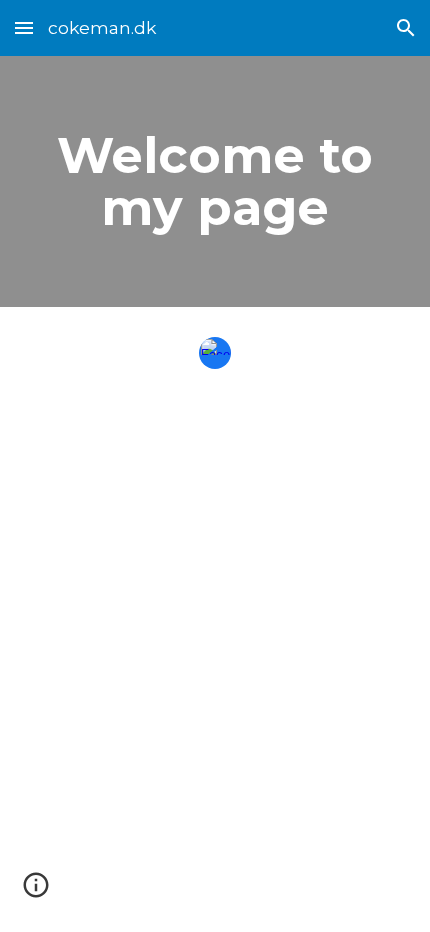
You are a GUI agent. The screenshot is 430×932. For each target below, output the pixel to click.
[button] (24, 27)
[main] (215, 181)
